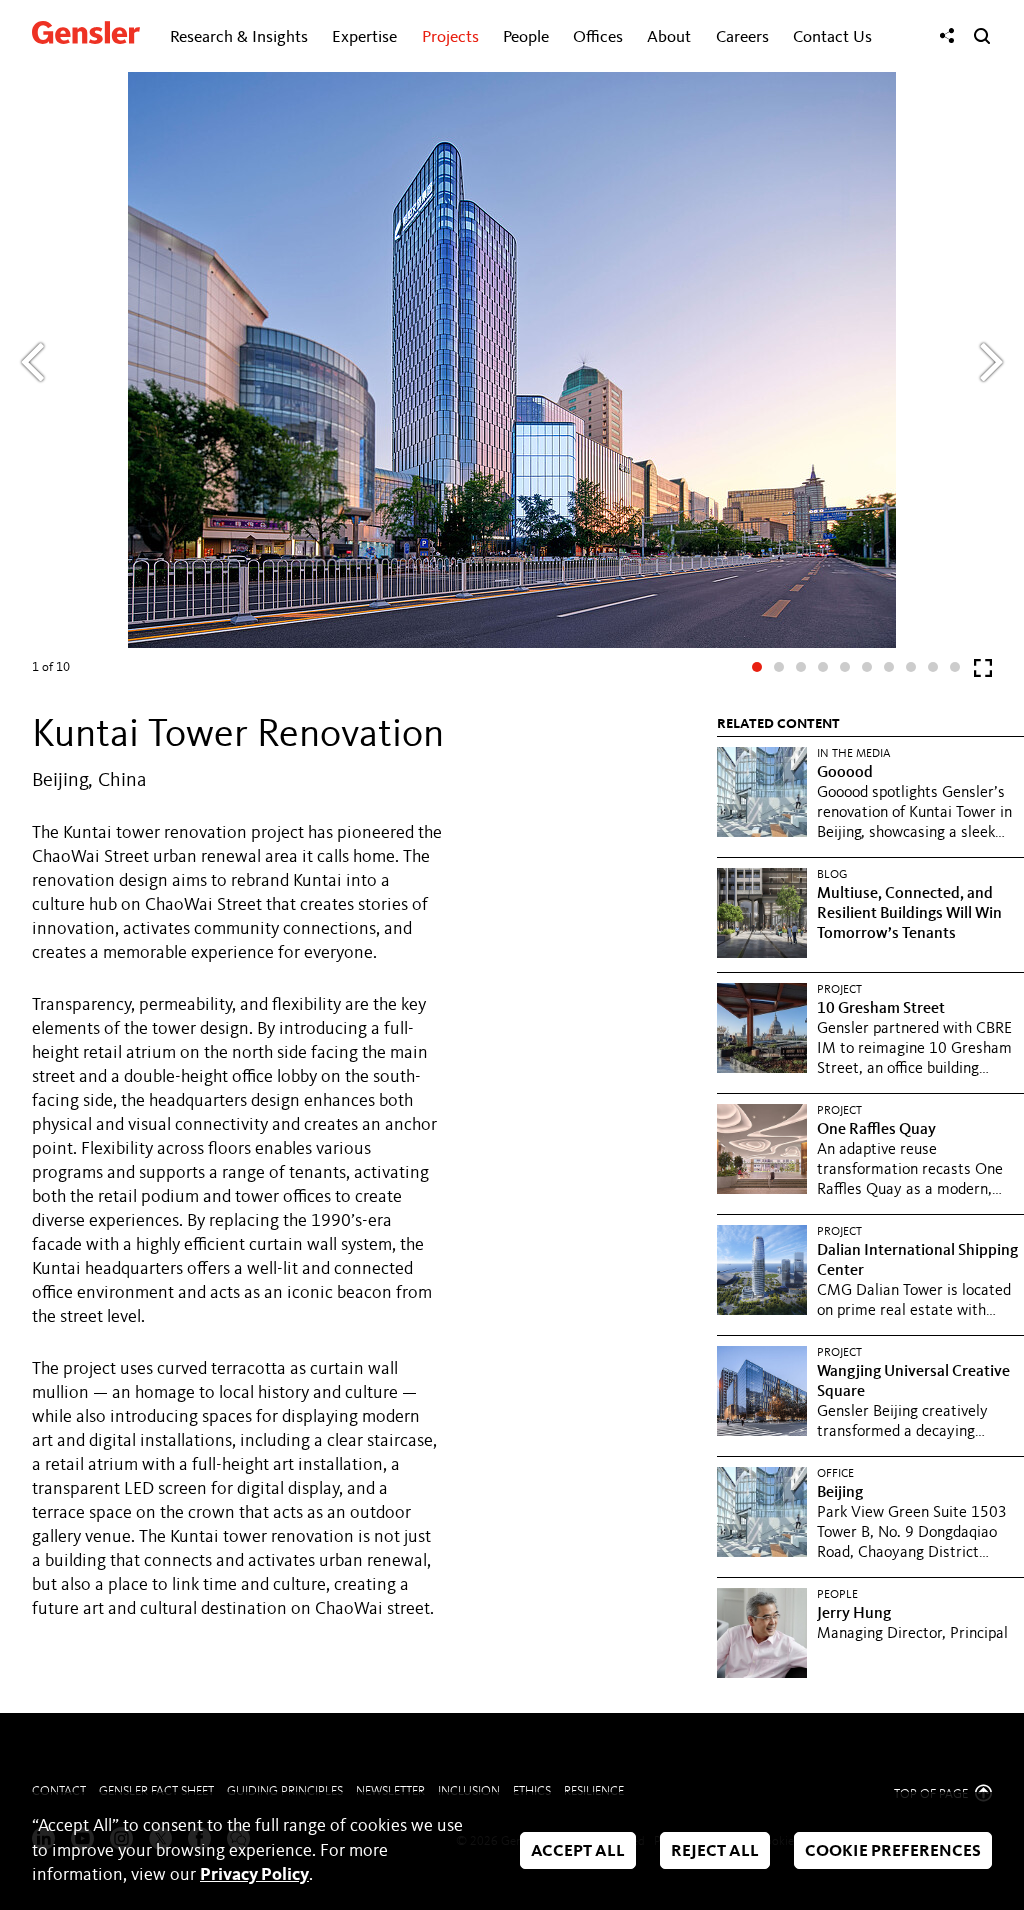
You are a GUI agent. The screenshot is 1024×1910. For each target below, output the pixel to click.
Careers (742, 37)
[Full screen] (983, 672)
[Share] (947, 36)
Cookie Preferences (893, 1852)
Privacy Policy (254, 1875)
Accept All (578, 1852)
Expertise (364, 37)
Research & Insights (239, 37)
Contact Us (832, 37)
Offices (598, 37)
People (526, 37)
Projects (450, 37)
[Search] (982, 36)
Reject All (715, 1852)
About (669, 37)
